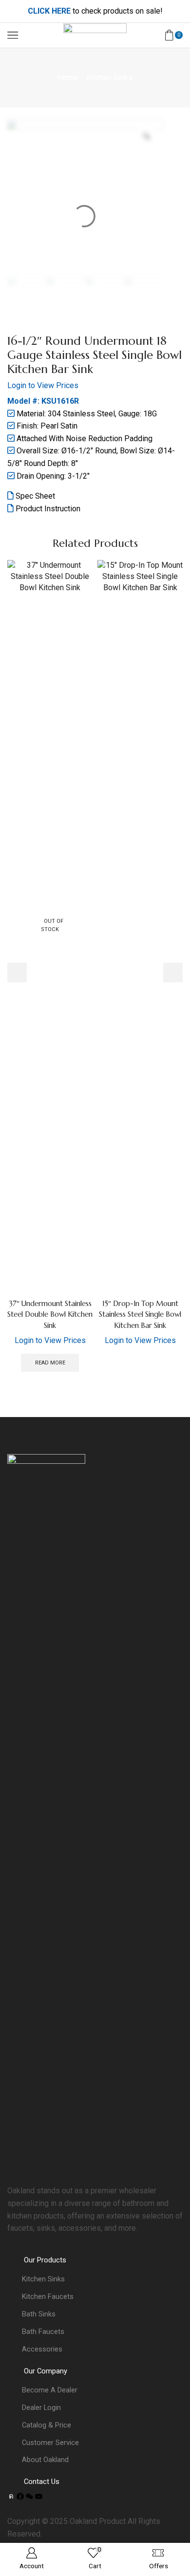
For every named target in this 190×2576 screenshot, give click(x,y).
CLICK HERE (49, 11)
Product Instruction (47, 509)
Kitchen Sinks (109, 78)
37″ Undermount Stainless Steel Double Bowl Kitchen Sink (50, 1314)
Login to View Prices (43, 385)
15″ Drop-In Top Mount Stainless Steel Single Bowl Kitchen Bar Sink (140, 1314)
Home (68, 78)
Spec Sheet (34, 496)
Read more (50, 1363)
